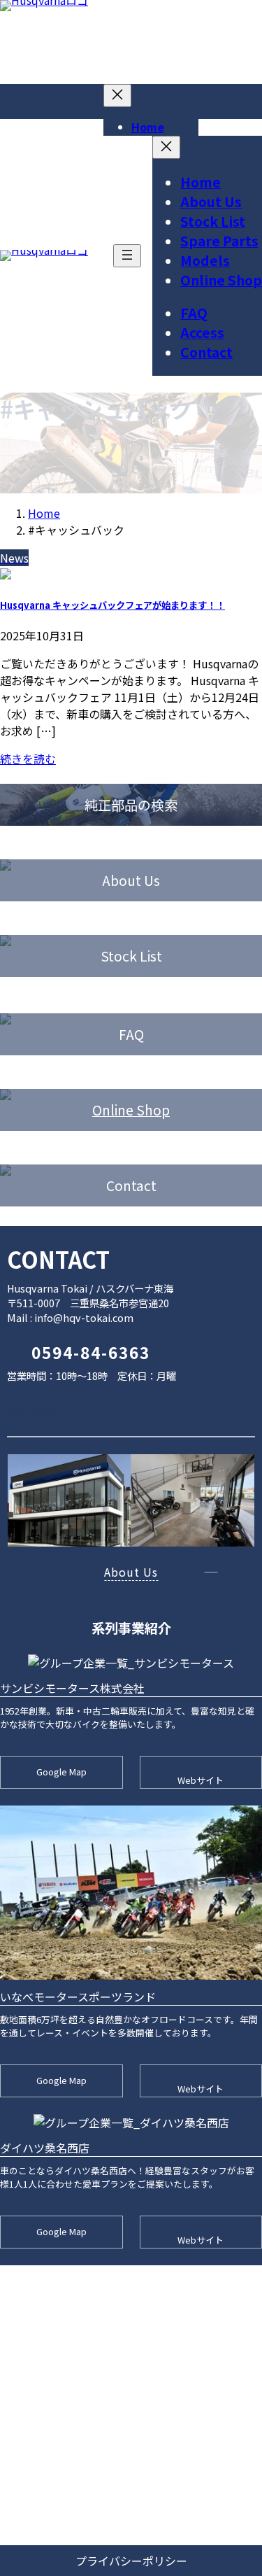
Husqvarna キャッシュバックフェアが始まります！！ (112, 605)
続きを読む (28, 759)
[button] (69, 1411)
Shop (153, 1110)
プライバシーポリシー (131, 2561)
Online (114, 1110)
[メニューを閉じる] (117, 96)
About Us (131, 1572)
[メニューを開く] (127, 256)
